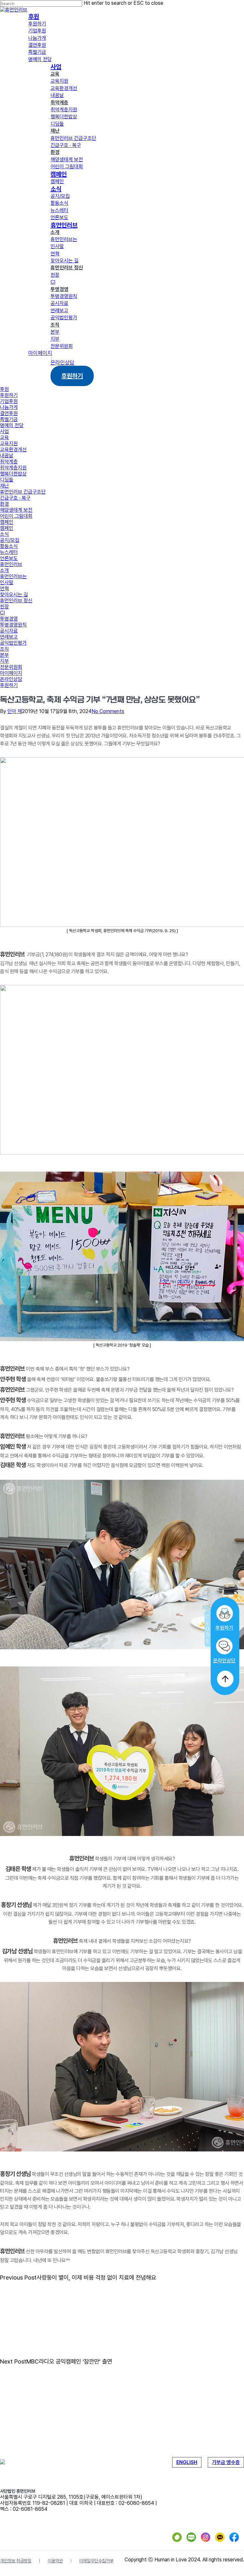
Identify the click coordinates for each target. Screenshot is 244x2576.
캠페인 (7, 522)
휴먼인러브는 (13, 576)
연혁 (4, 589)
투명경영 (9, 619)
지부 (4, 661)
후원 (4, 389)
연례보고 (9, 637)
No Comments (108, 711)
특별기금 (9, 419)
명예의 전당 (12, 425)
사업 (4, 431)
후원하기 (224, 1628)
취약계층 (9, 462)
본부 (4, 655)
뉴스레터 (9, 552)
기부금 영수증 (226, 2462)
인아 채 (15, 711)
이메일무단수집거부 (96, 2561)
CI (2, 613)
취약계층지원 (13, 468)
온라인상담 (224, 1661)
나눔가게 (9, 407)
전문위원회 (11, 667)
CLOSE (208, 1628)
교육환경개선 (13, 450)
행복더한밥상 (13, 474)
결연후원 (9, 413)
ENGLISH (187, 2462)
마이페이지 (11, 673)
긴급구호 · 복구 (15, 498)
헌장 (4, 607)
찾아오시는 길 (14, 595)
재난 (4, 486)
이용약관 (55, 2561)
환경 (4, 504)
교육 (4, 437)
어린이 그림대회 (16, 516)
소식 (4, 534)
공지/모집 (10, 540)
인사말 (7, 582)
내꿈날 (7, 456)
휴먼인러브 (11, 564)
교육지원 (9, 443)
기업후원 (9, 401)
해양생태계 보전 (16, 510)
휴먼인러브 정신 (16, 601)
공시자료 (9, 631)
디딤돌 (7, 480)
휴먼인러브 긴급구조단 (23, 492)
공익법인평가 (13, 643)
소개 (4, 570)
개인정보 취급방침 (16, 2561)
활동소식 (9, 546)
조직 (4, 649)
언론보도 (9, 558)
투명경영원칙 (13, 625)
